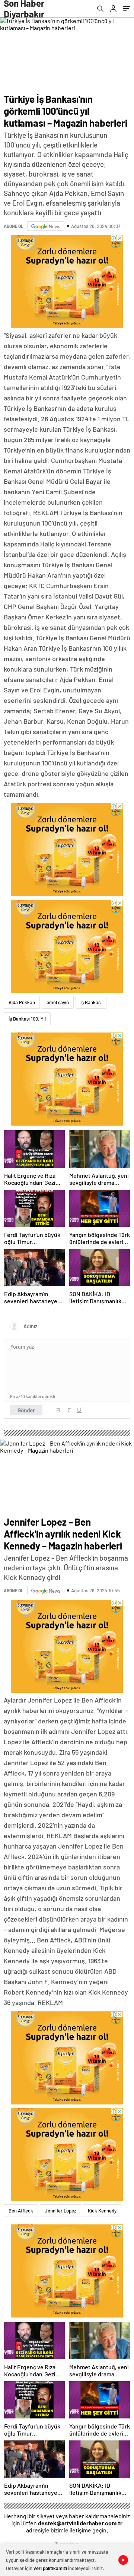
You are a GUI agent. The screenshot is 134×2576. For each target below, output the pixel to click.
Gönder (26, 1410)
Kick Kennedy (102, 2211)
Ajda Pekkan (22, 1002)
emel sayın (58, 1002)
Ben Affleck (21, 2211)
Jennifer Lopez (60, 2211)
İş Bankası (91, 1002)
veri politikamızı (50, 2568)
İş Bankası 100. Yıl (27, 1019)
